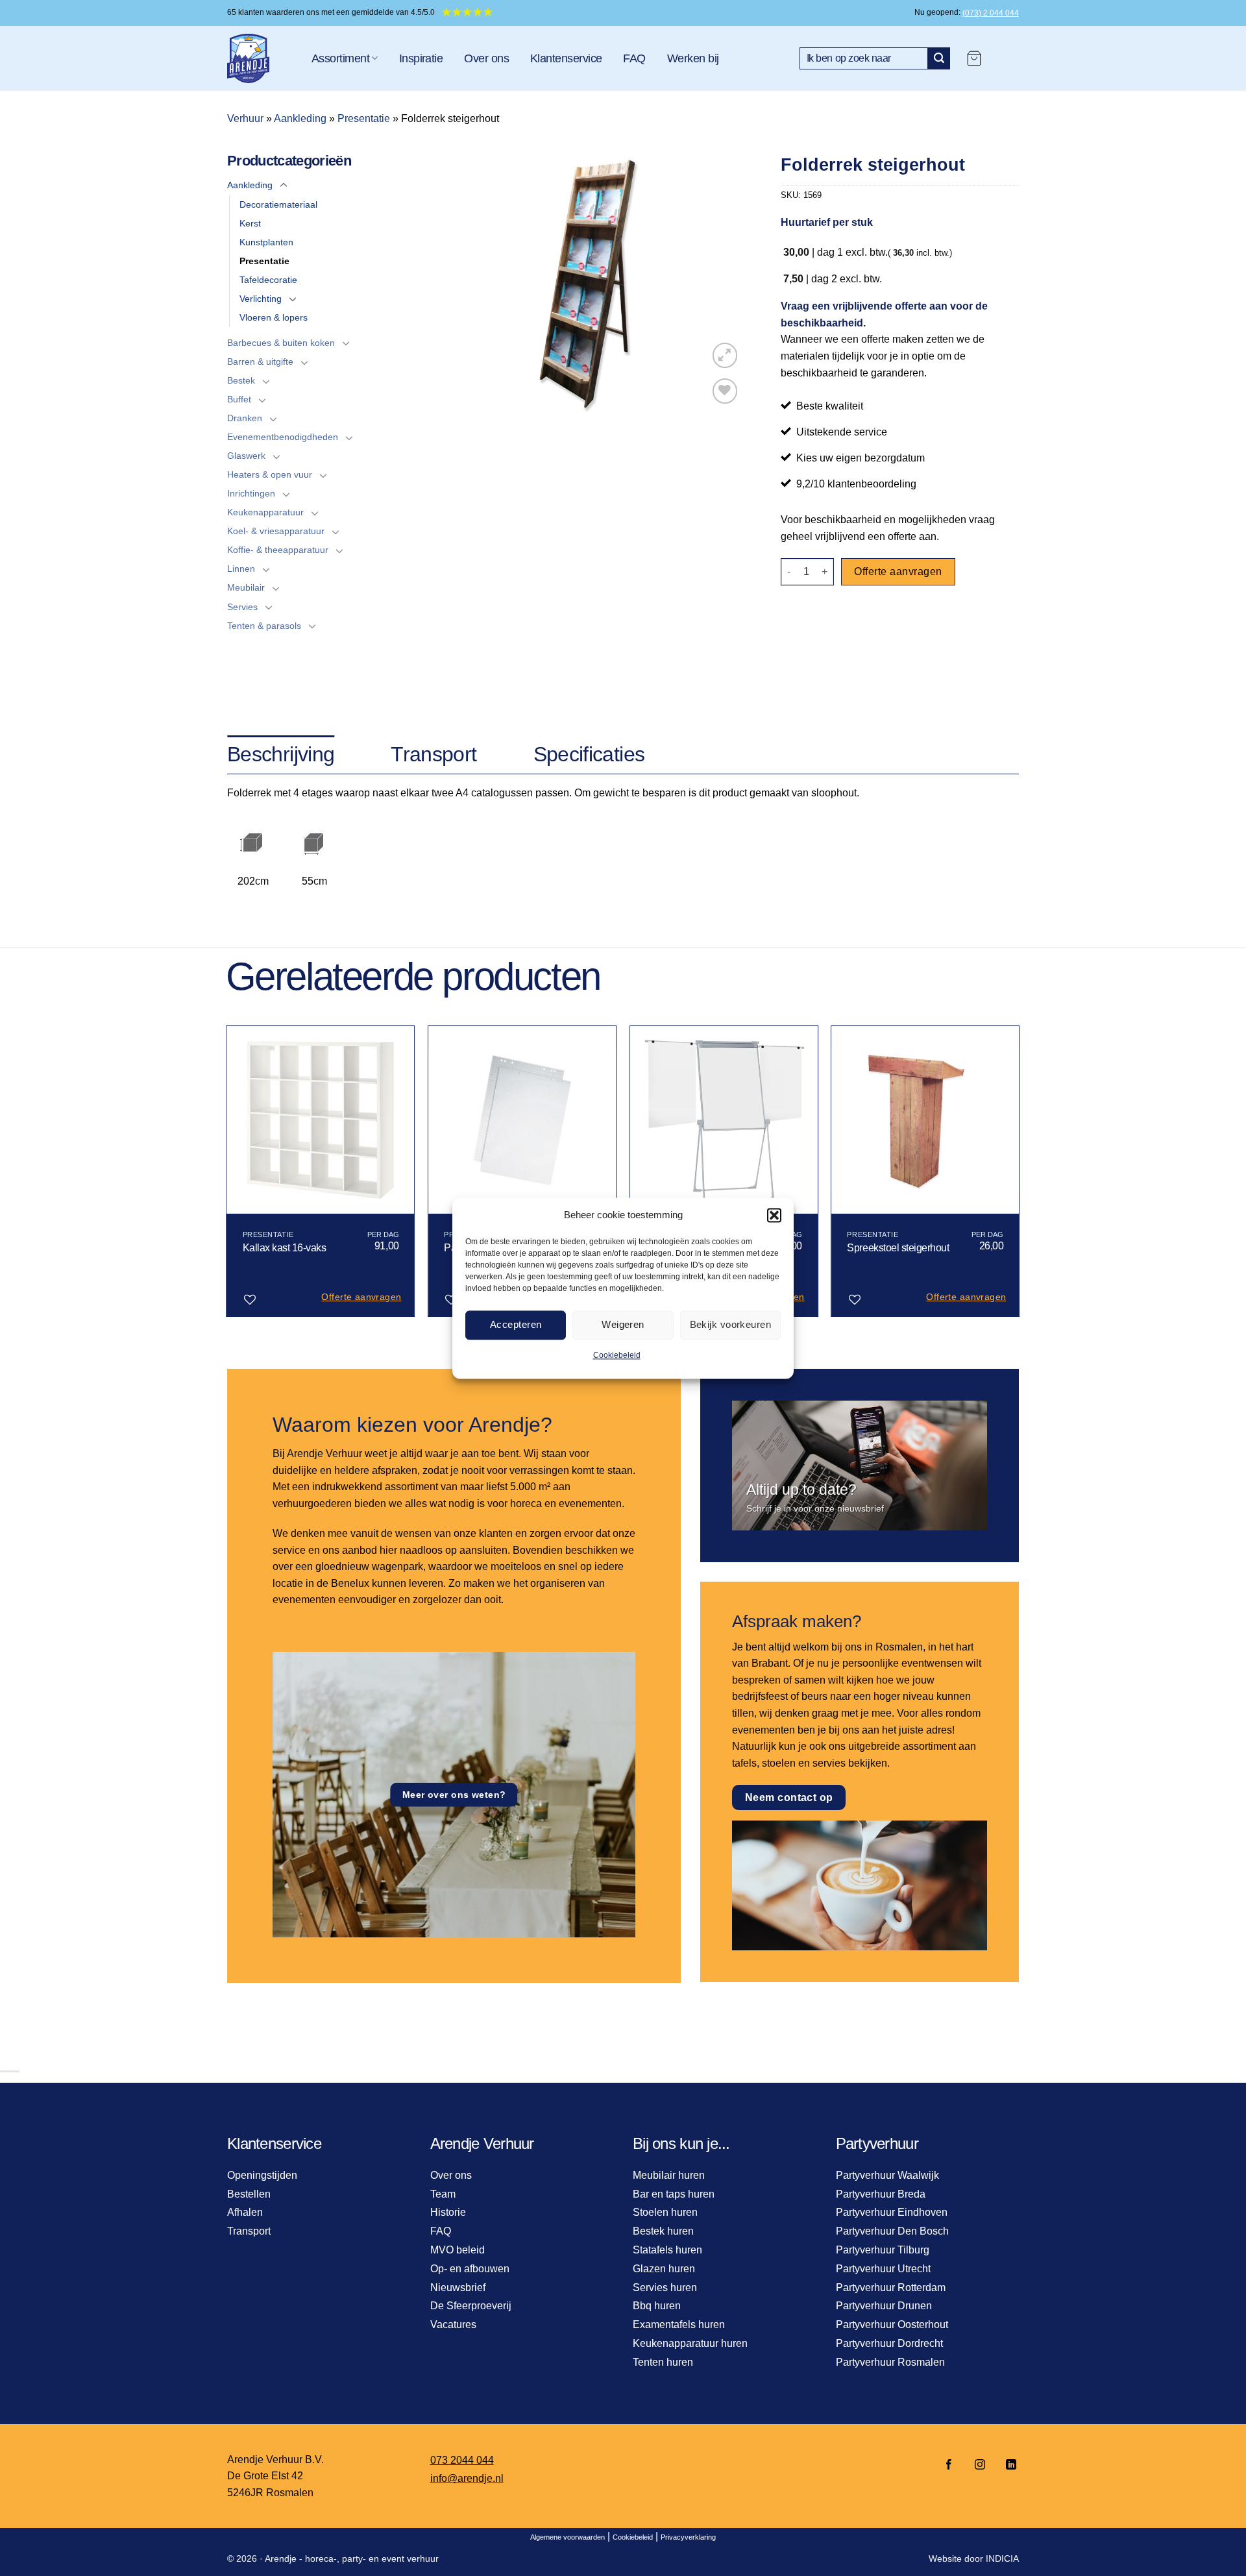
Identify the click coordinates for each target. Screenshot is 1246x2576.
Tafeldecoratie (268, 280)
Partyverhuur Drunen (884, 2306)
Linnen (241, 569)
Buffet (239, 399)
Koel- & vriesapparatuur (276, 531)
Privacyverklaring (688, 2537)
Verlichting (261, 299)
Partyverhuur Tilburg (883, 2250)
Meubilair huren (669, 2175)
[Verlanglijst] (725, 391)
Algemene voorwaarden (568, 2537)
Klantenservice (566, 58)
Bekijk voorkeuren (731, 1324)
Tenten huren (663, 2362)
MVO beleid (458, 2250)
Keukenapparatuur (265, 512)
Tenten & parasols (264, 626)
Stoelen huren (665, 2212)
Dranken (245, 418)
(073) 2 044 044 (991, 13)
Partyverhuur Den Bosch (892, 2231)
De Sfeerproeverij (471, 2306)
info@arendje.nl (467, 2478)
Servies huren (665, 2288)
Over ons (486, 58)
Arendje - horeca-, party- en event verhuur (352, 2558)
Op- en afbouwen (470, 2269)
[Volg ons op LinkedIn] (1007, 2465)
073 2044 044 (462, 2460)
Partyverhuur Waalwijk (887, 2175)
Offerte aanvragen (898, 571)
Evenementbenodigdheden (283, 437)
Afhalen (245, 2212)
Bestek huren (663, 2231)
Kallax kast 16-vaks (285, 1248)
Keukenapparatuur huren (690, 2343)
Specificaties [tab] (589, 754)
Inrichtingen (251, 493)
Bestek (241, 380)
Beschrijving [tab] (281, 754)
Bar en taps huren (674, 2194)
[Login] (1007, 58)
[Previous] (227, 1176)
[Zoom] (725, 355)
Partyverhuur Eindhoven (892, 2212)
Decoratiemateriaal (278, 204)
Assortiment (340, 58)
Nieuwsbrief (458, 2288)
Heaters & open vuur (270, 474)
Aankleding (300, 118)
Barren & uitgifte (260, 362)
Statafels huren (667, 2250)
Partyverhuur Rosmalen (890, 2362)
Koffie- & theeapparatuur (278, 550)
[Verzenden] (939, 58)
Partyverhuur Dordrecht (889, 2343)
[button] (774, 1215)
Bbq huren (657, 2306)
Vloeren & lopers (274, 317)
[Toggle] (284, 186)
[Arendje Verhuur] (260, 58)
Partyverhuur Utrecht (883, 2269)
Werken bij (693, 58)
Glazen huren (664, 2269)
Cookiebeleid (617, 1355)
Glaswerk (246, 456)
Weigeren (623, 1324)
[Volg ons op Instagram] (980, 2465)
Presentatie (364, 118)
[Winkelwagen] (974, 58)
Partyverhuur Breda (881, 2194)
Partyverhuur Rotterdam (891, 2288)
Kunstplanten (266, 242)
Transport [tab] (434, 754)
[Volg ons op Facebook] (949, 2465)
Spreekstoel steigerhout (898, 1248)
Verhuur (245, 118)
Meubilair (246, 587)
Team (443, 2194)
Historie (448, 2212)
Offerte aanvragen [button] (361, 1297)
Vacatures (453, 2325)
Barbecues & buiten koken (281, 343)
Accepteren (516, 1324)
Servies (242, 607)
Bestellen (249, 2194)
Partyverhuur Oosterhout (892, 2325)
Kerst (250, 223)
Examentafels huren (679, 2325)
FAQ (634, 58)
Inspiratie (421, 58)
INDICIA (1002, 2558)
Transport (249, 2231)
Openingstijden (262, 2175)
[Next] (1019, 1176)
